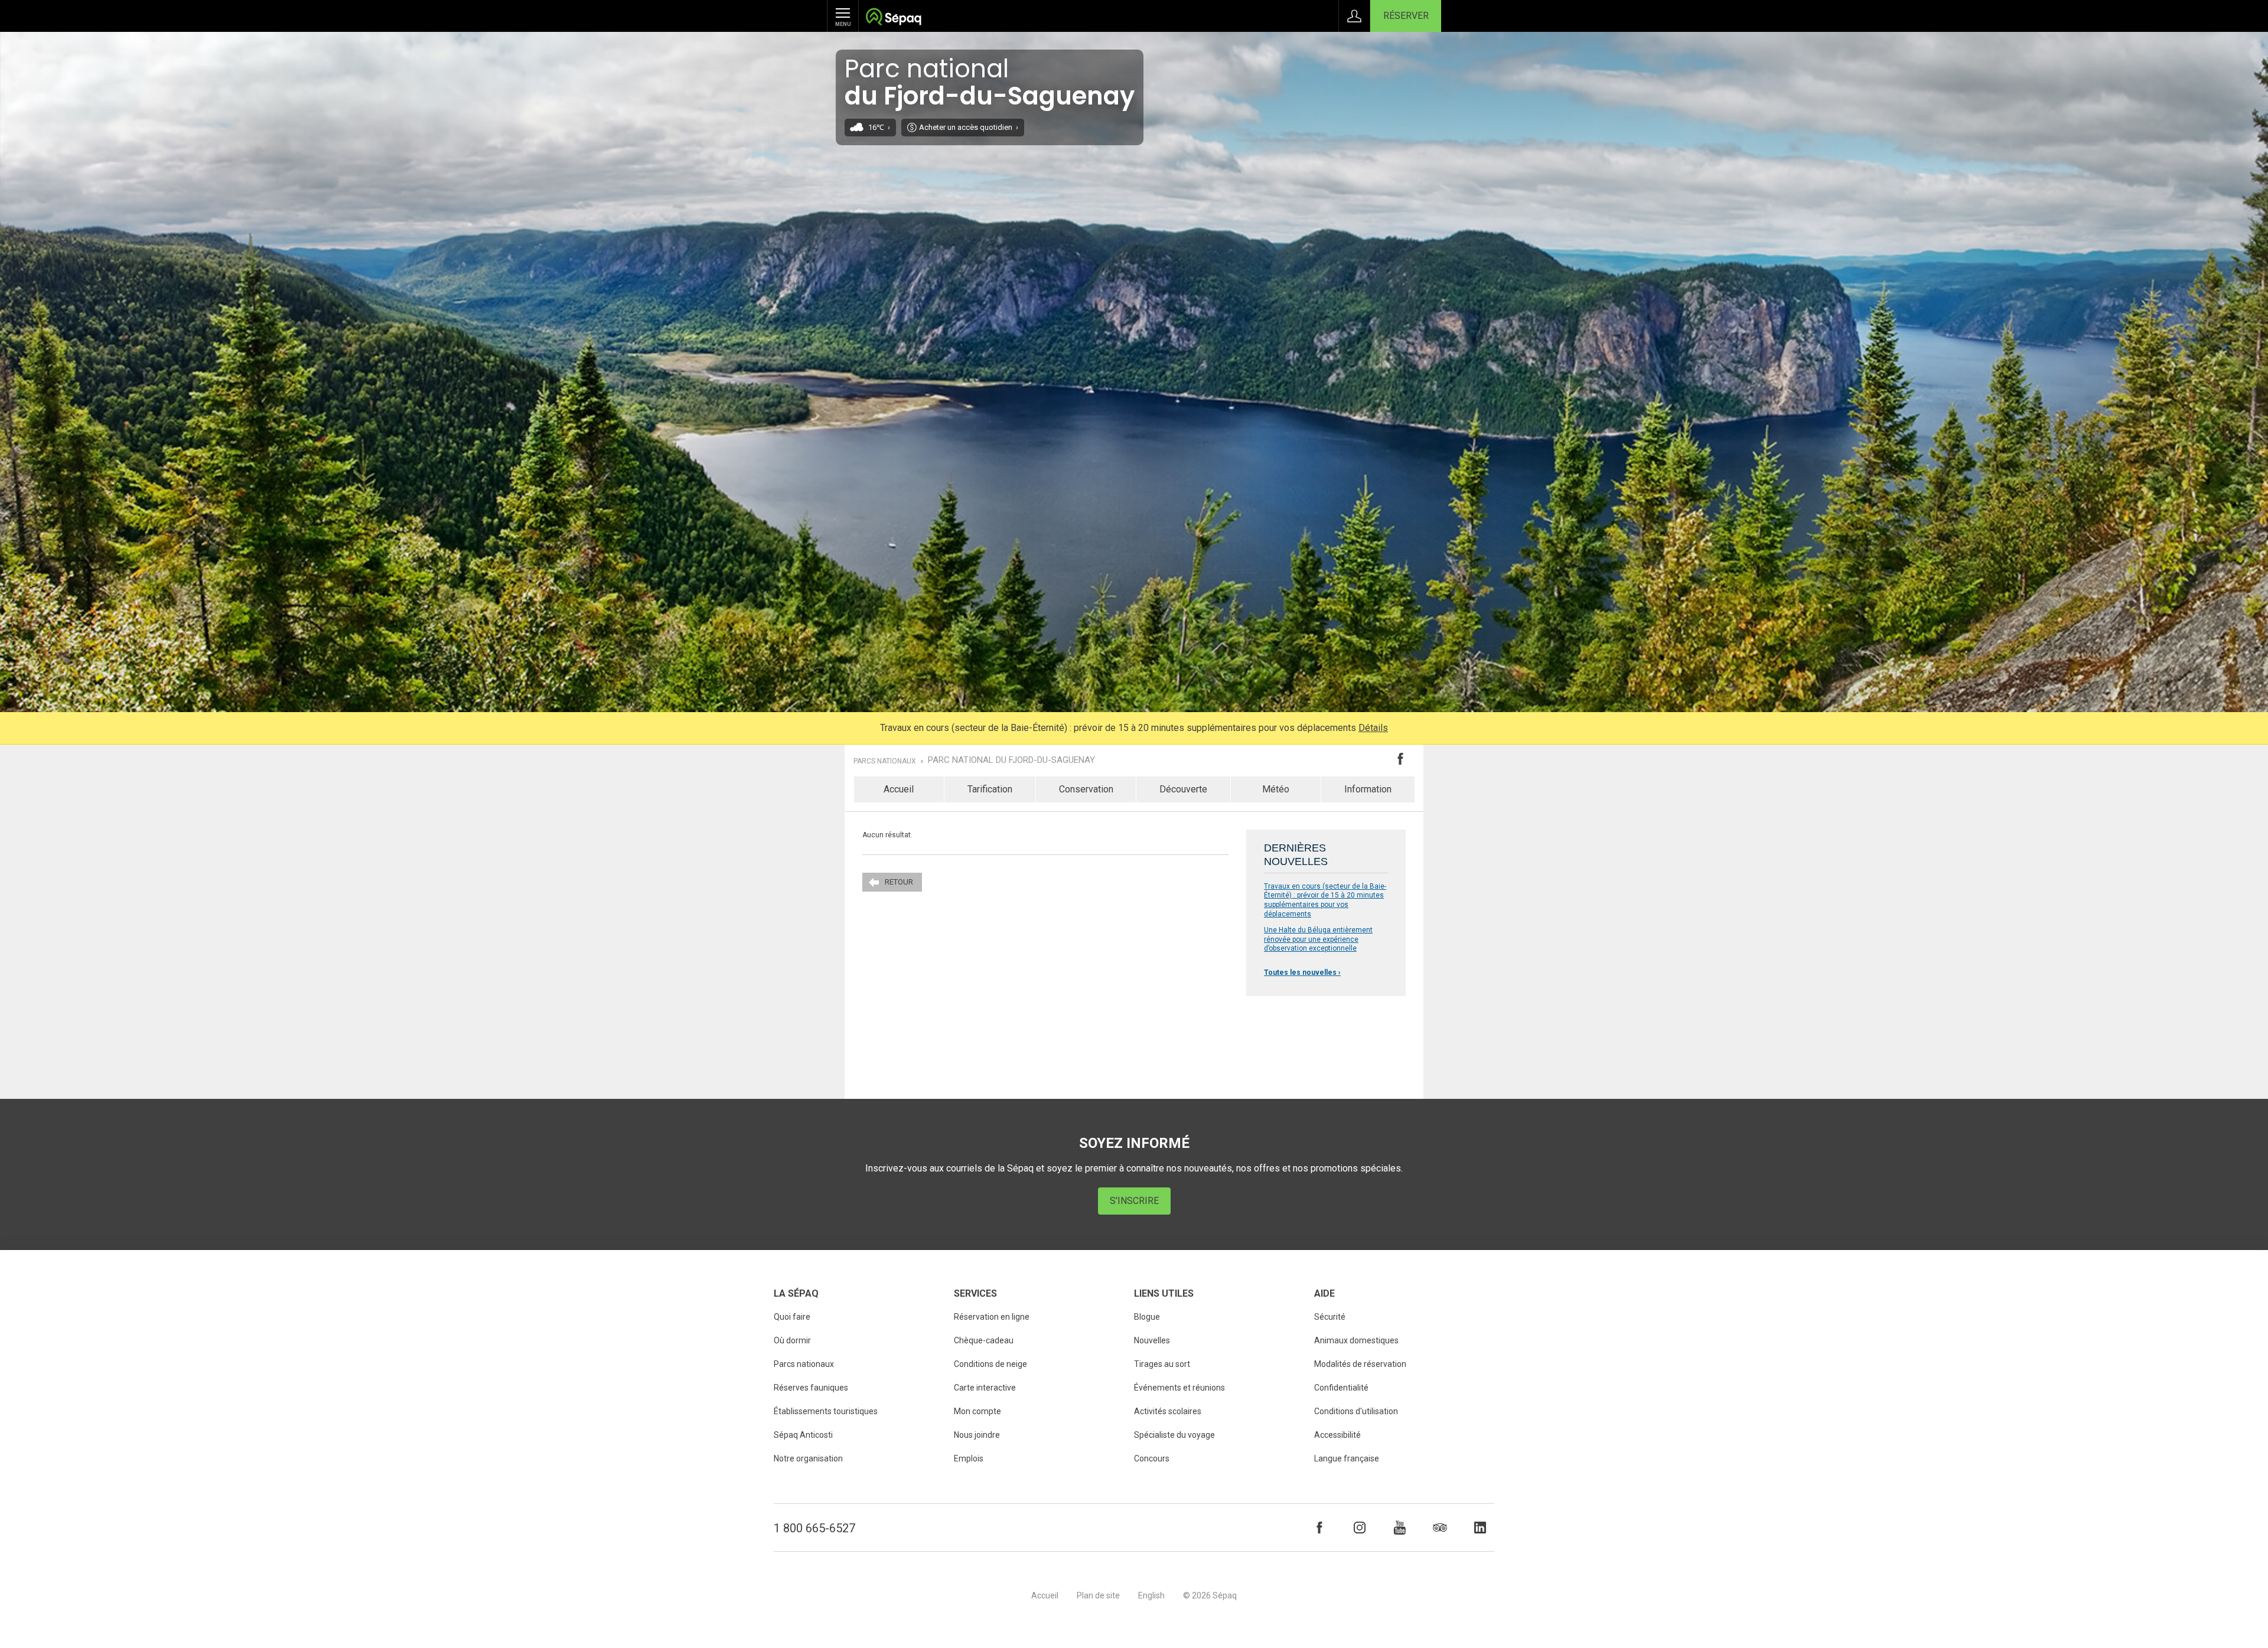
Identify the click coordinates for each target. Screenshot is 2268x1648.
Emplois (969, 1458)
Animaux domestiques (1356, 1340)
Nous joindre (977, 1435)
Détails (1373, 728)
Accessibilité (1337, 1435)
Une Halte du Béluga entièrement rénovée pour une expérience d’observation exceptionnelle (1318, 939)
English (1151, 1595)
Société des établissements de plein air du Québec (893, 18)
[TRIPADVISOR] (1440, 1528)
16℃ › (879, 127)
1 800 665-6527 (814, 1528)
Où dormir (792, 1340)
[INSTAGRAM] (1360, 1528)
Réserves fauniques (811, 1388)
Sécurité (1330, 1317)
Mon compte (977, 1411)
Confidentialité (1341, 1388)
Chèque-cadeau (984, 1340)
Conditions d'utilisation (1356, 1411)
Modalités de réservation (1360, 1364)
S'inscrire (1134, 1201)
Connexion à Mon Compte (1354, 16)
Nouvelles (1152, 1340)
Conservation (1086, 789)
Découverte (1183, 789)
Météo (1276, 789)
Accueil (899, 789)
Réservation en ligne (992, 1317)
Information (1368, 789)
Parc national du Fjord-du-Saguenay (1011, 760)
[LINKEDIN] (1480, 1528)
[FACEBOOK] (1319, 1528)
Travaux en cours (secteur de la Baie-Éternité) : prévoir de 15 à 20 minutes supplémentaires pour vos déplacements (1325, 900)
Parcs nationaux (885, 761)
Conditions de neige (990, 1364)
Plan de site (1098, 1595)
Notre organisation (808, 1458)
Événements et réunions (1179, 1388)
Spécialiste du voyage (1174, 1435)
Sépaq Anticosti (803, 1435)
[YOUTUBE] (1400, 1528)
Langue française (1347, 1458)
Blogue (1147, 1317)
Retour (899, 882)
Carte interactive (985, 1388)
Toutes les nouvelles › (1302, 973)
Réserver (1406, 16)
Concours (1152, 1458)
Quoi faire (792, 1317)
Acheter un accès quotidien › (969, 127)
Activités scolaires (1168, 1411)
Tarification (990, 789)
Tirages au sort (1162, 1364)
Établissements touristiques (826, 1411)
